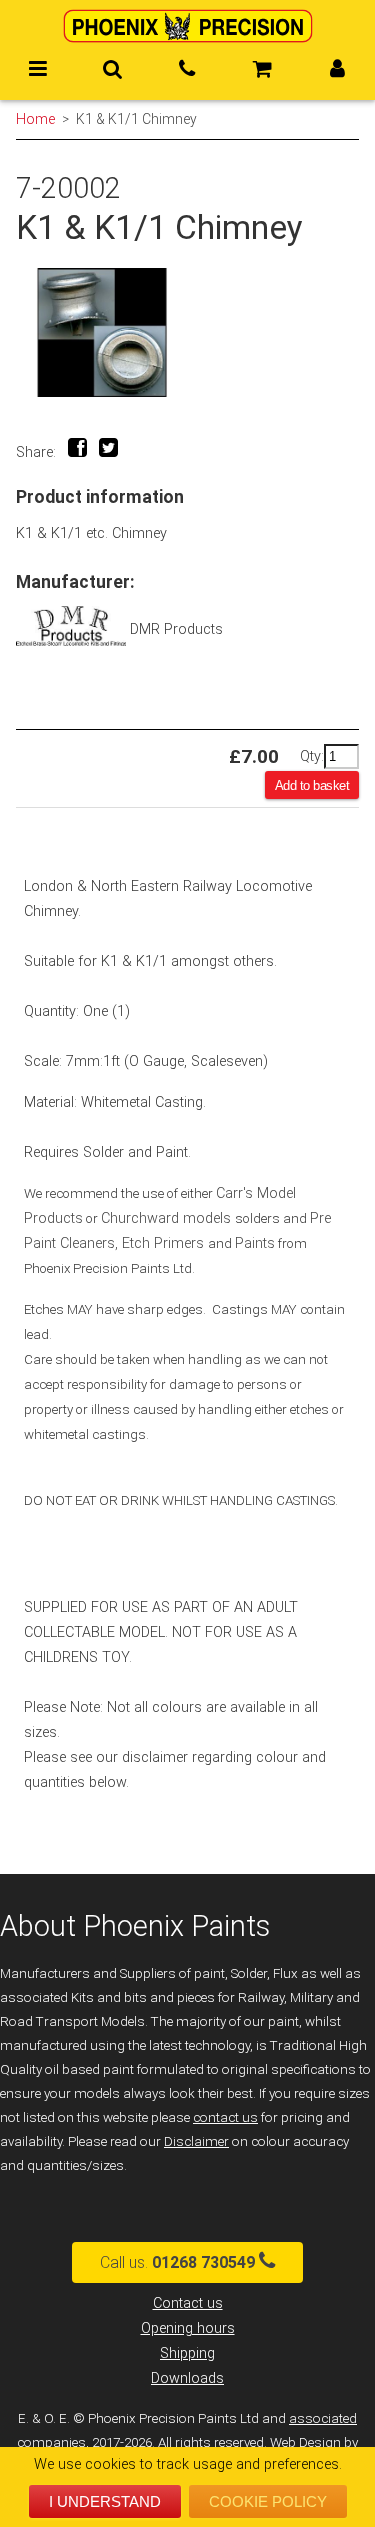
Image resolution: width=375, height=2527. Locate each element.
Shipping (187, 2353)
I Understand (105, 2501)
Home (35, 119)
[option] (187, 332)
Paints (255, 1243)
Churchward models (168, 1218)
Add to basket (312, 785)
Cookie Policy (268, 2501)
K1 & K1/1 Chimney (136, 119)
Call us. (177, 2262)
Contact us (188, 2303)
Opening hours (188, 2328)
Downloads (187, 2378)
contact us (225, 2117)
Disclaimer (196, 2141)
